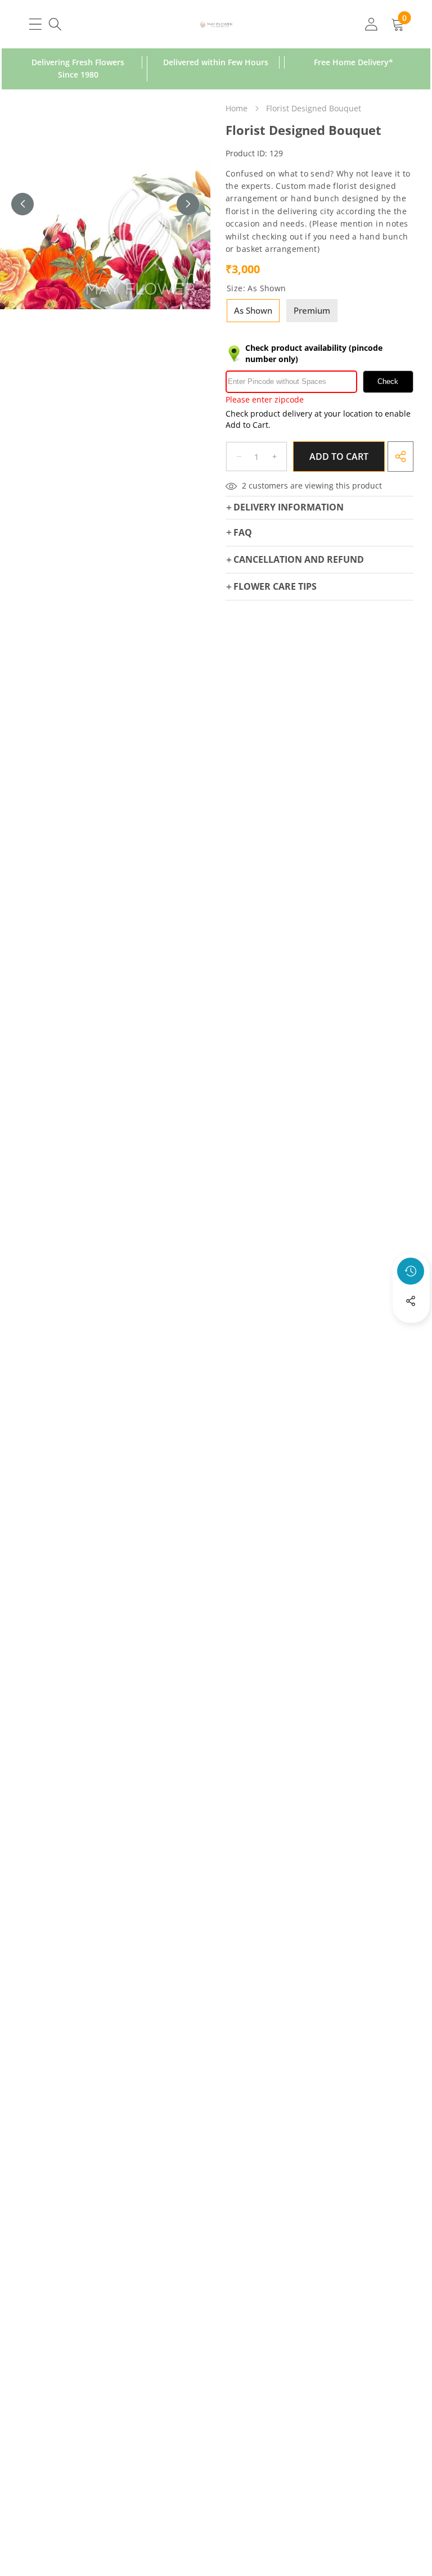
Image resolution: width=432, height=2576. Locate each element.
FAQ (243, 532)
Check (388, 381)
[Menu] (35, 24)
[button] (411, 1331)
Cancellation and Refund (299, 559)
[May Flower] (216, 24)
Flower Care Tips (275, 586)
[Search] (55, 24)
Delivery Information (289, 507)
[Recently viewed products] (411, 1271)
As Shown (253, 310)
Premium (312, 310)
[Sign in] (371, 24)
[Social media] (411, 1301)
